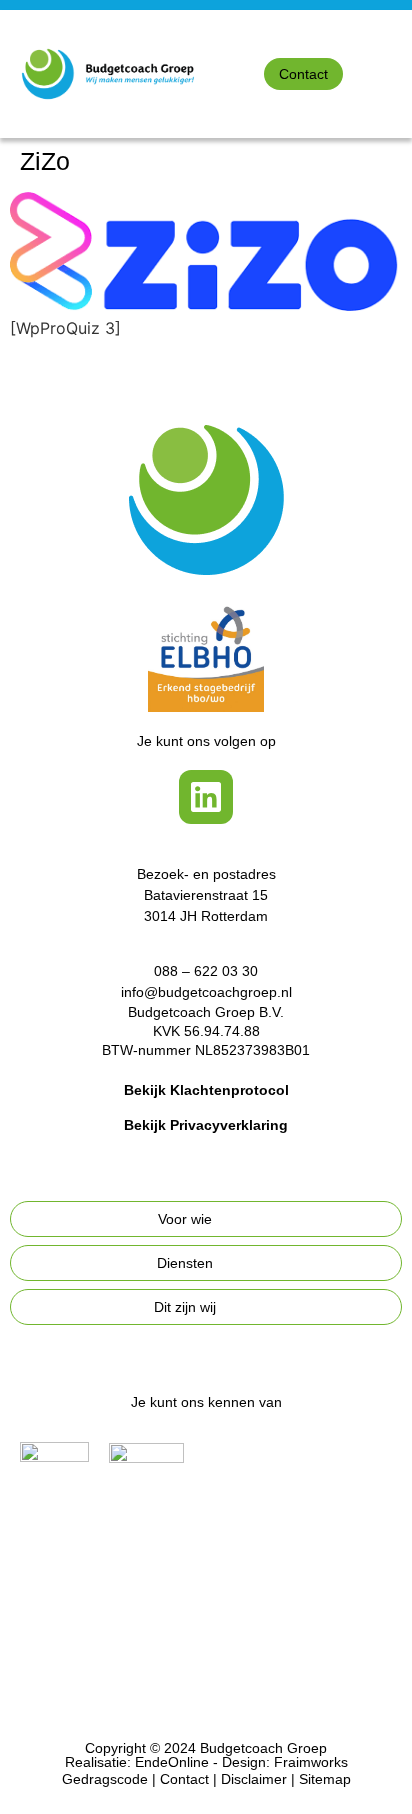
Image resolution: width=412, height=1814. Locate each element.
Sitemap (325, 1779)
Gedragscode (105, 1779)
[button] (398, 73)
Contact (184, 1779)
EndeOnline (172, 1762)
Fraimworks (311, 1762)
